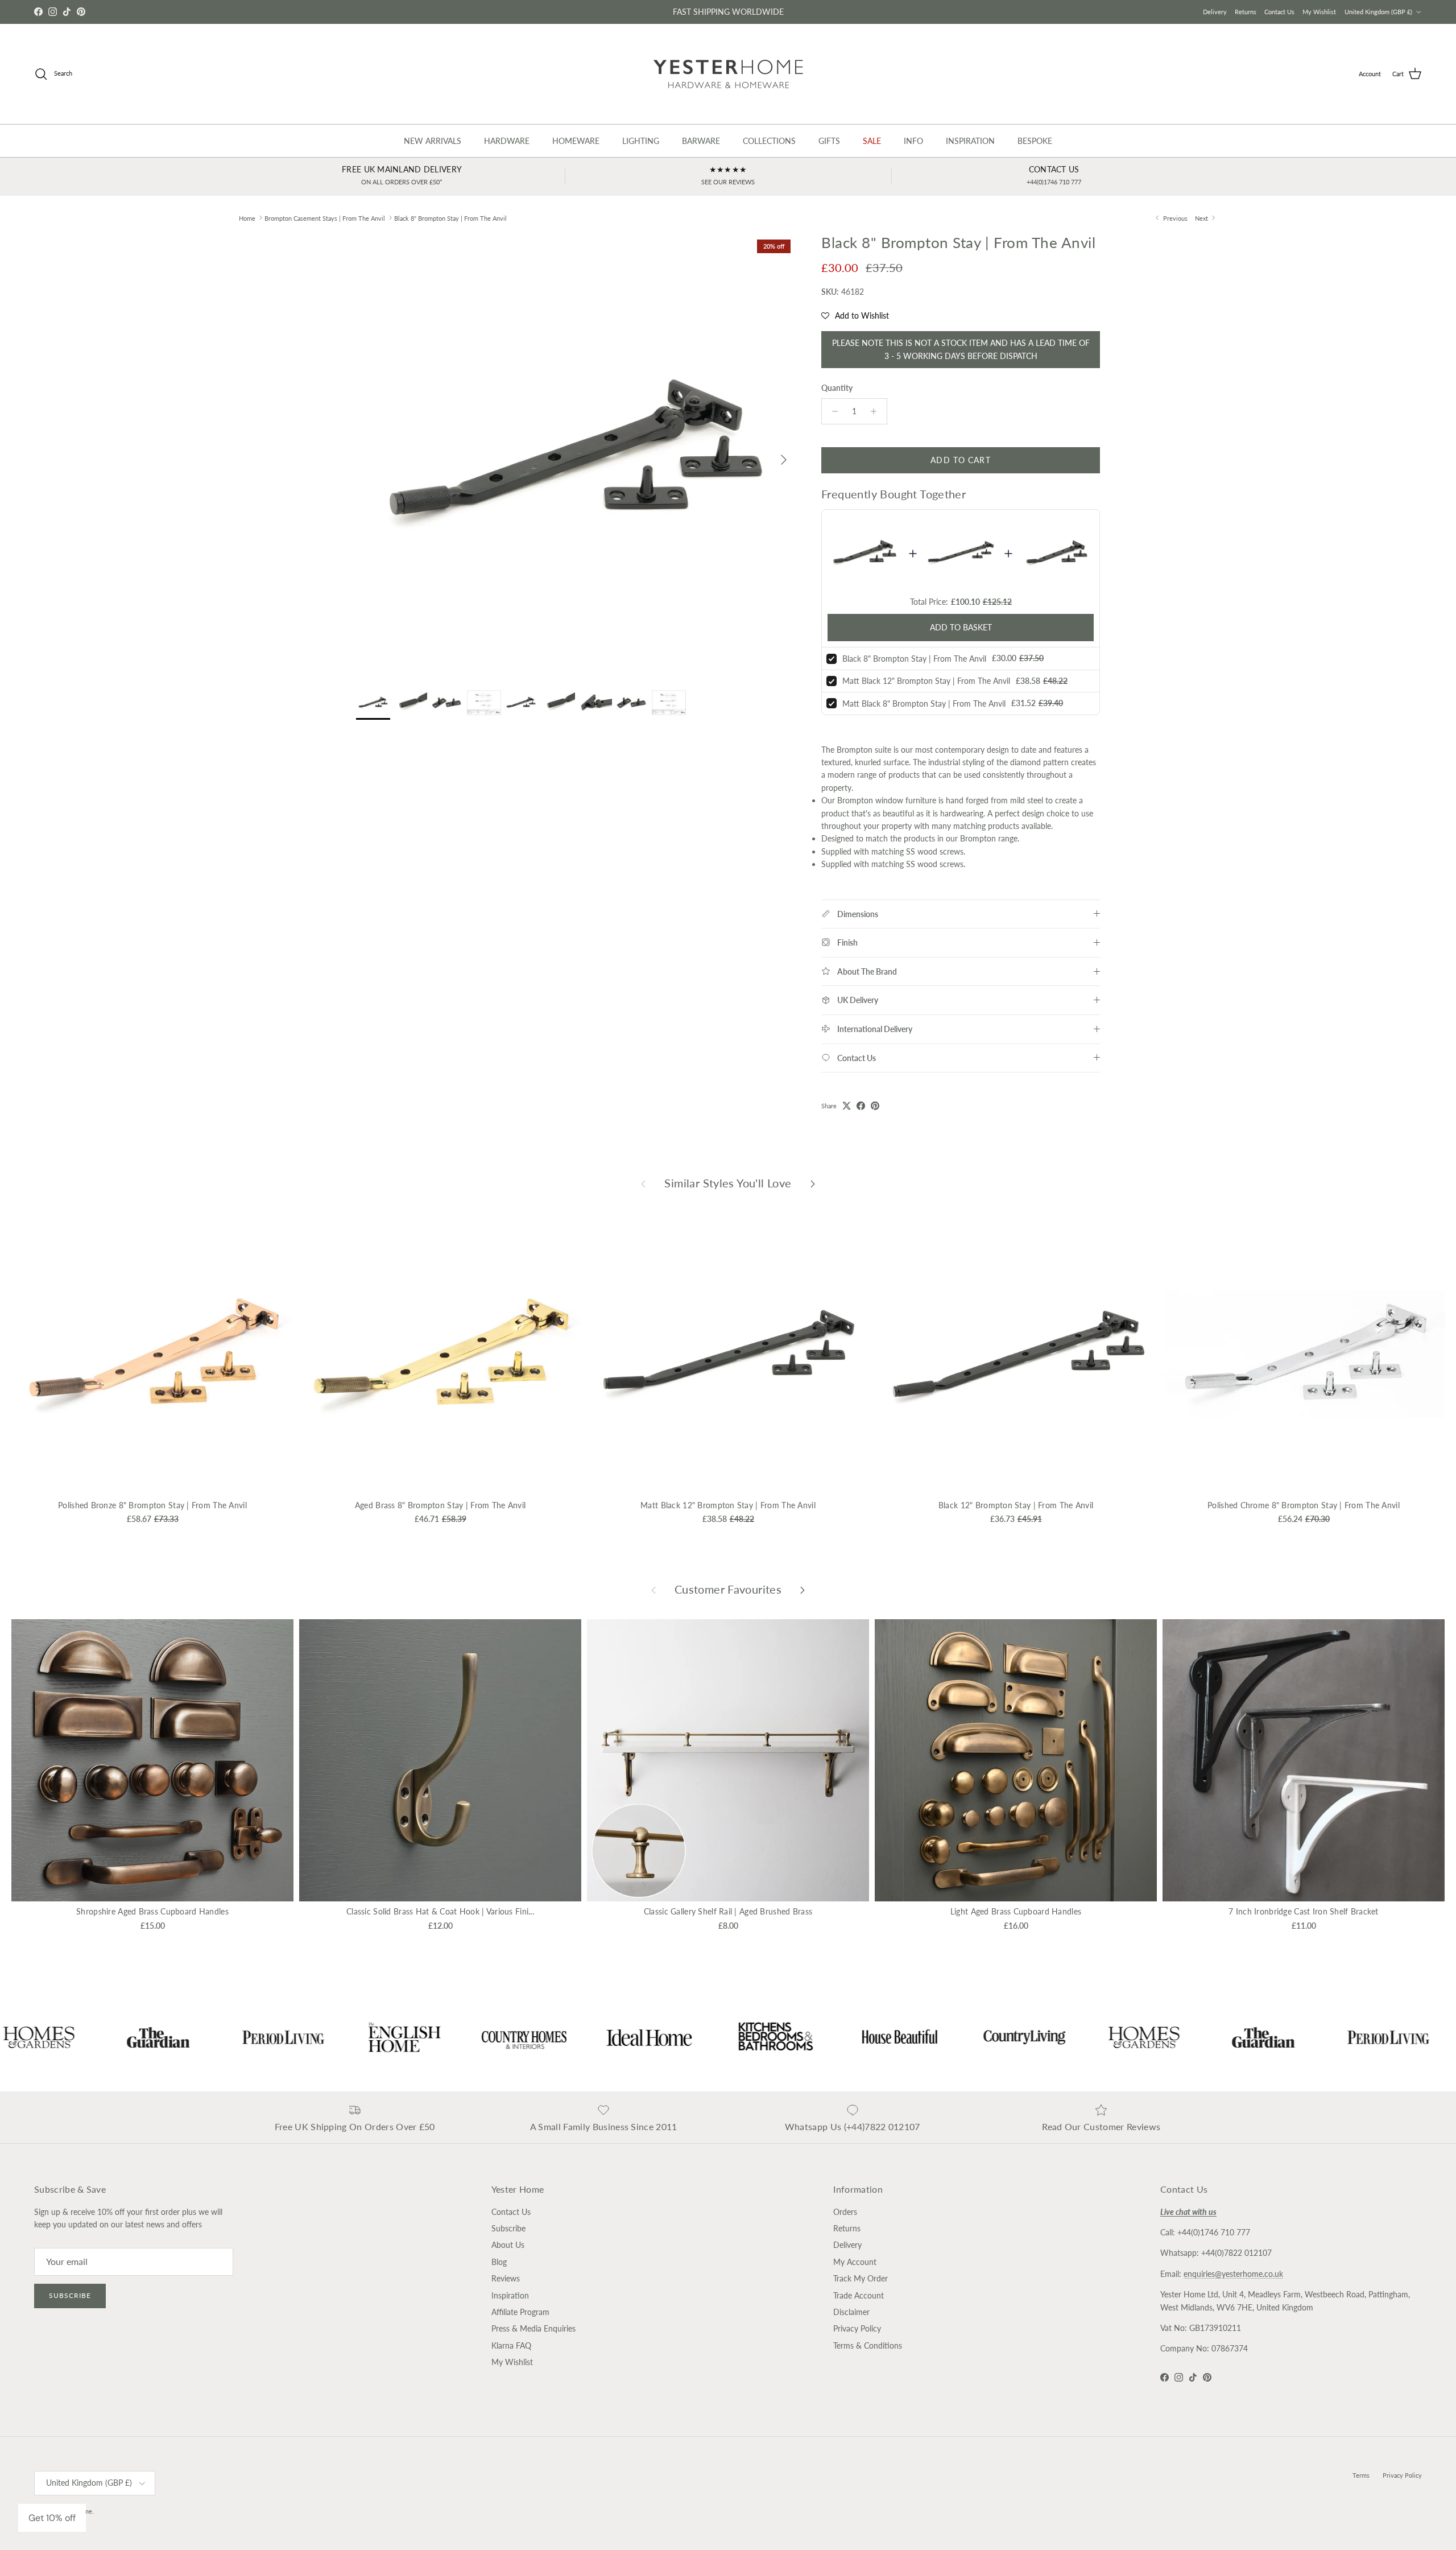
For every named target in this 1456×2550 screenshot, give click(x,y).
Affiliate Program (520, 2312)
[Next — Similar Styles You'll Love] (813, 1183)
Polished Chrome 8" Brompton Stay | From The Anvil (1304, 1505)
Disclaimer (851, 2312)
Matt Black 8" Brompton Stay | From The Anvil (924, 703)
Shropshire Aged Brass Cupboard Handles (152, 1911)
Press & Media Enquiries (533, 2328)
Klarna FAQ (511, 2345)
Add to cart (960, 460)
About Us (508, 2245)
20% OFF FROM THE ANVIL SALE (728, 12)
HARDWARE (507, 141)
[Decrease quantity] (832, 411)
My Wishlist (1319, 12)
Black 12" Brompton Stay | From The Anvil (1016, 1505)
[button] (855, 316)
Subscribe (70, 2295)
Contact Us (1279, 12)
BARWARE (701, 141)
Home (247, 218)
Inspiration (510, 2295)
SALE (872, 141)
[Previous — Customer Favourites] (653, 1590)
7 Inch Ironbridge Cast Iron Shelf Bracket (1303, 1911)
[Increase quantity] (877, 411)
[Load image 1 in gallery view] (576, 454)
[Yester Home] (728, 74)
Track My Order (861, 2278)
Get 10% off (52, 2518)
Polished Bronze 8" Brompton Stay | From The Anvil (152, 1505)
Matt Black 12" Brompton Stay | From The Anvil (926, 681)
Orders (845, 2212)
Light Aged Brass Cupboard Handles (1016, 1911)
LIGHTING (641, 141)
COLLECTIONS (769, 141)
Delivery (1215, 12)
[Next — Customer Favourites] (803, 1590)
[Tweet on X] (847, 1106)
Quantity (837, 388)
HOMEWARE (576, 141)
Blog (499, 2262)
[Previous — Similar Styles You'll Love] (643, 1183)
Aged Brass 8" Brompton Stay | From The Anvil (440, 1505)
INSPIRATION (970, 141)
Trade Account (859, 2295)
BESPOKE (1035, 141)
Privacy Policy (857, 2328)
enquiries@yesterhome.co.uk (1233, 2274)
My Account (855, 2262)
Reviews (506, 2278)
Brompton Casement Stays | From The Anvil (325, 218)
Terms (1361, 2475)
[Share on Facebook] (861, 1106)
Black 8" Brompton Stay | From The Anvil (450, 218)
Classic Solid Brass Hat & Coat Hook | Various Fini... (440, 1911)
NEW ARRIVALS (433, 141)
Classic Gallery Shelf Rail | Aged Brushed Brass (728, 1911)
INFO (913, 141)
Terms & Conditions (868, 2345)
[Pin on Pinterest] (875, 1106)
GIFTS (829, 141)
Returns (1246, 12)
